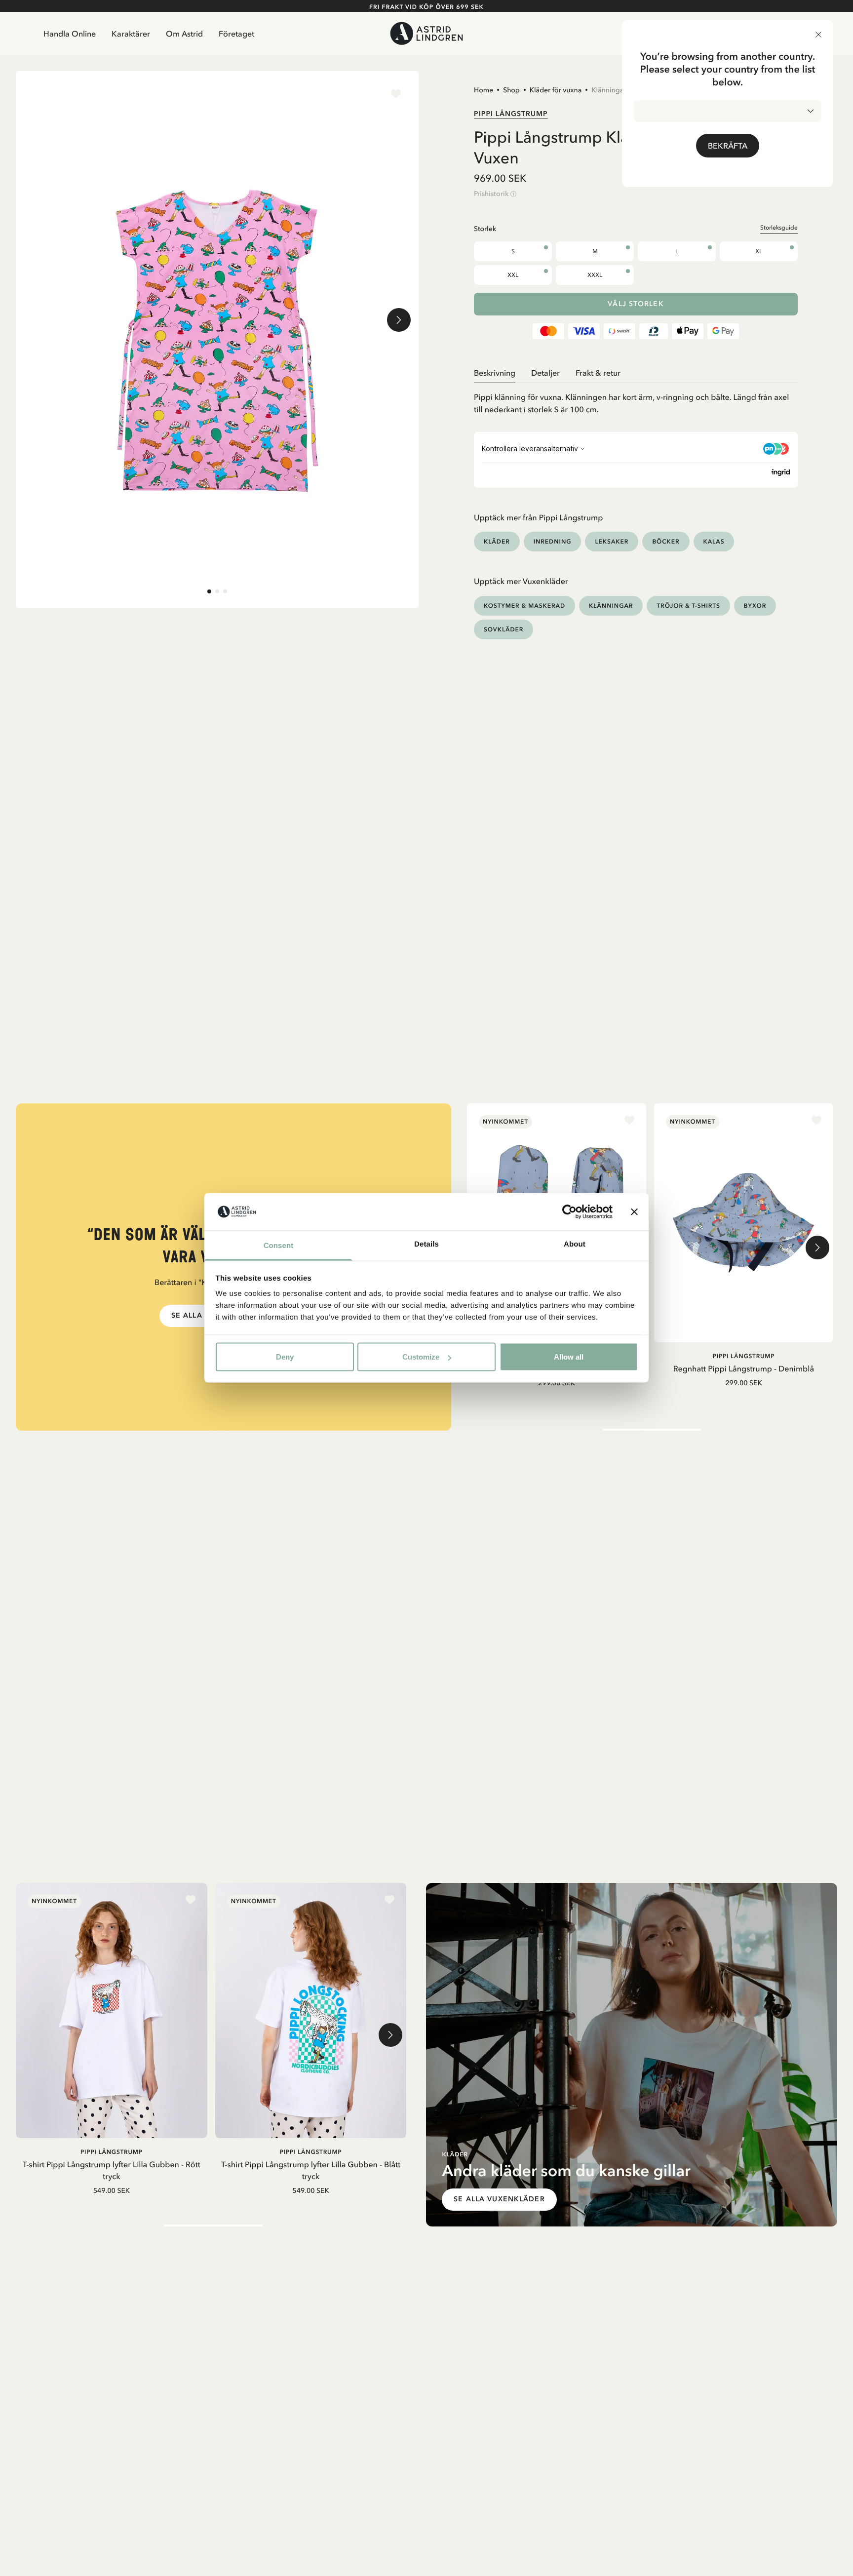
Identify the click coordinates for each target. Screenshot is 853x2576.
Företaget (236, 34)
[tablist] (636, 373)
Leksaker (612, 541)
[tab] (209, 591)
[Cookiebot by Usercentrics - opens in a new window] (569, 1212)
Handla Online (70, 34)
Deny (285, 1357)
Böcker (666, 541)
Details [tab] (426, 1244)
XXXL (595, 275)
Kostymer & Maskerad (524, 605)
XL (759, 251)
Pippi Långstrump (511, 114)
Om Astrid (184, 34)
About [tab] (575, 1244)
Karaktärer (131, 34)
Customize (421, 1357)
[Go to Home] (426, 33)
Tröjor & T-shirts (688, 605)
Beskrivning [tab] (495, 373)
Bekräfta (728, 146)
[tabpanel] (636, 400)
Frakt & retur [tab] (598, 373)
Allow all (569, 1357)
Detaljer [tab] (545, 373)
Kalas (714, 541)
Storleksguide (779, 228)
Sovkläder (504, 629)
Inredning (553, 541)
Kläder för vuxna (556, 90)
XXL (513, 275)
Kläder (497, 541)
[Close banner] (634, 1212)
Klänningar (609, 90)
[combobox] (728, 111)
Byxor (755, 605)
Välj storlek (636, 304)
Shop (511, 90)
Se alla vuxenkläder (499, 2199)
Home (484, 90)
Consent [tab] (279, 1246)
